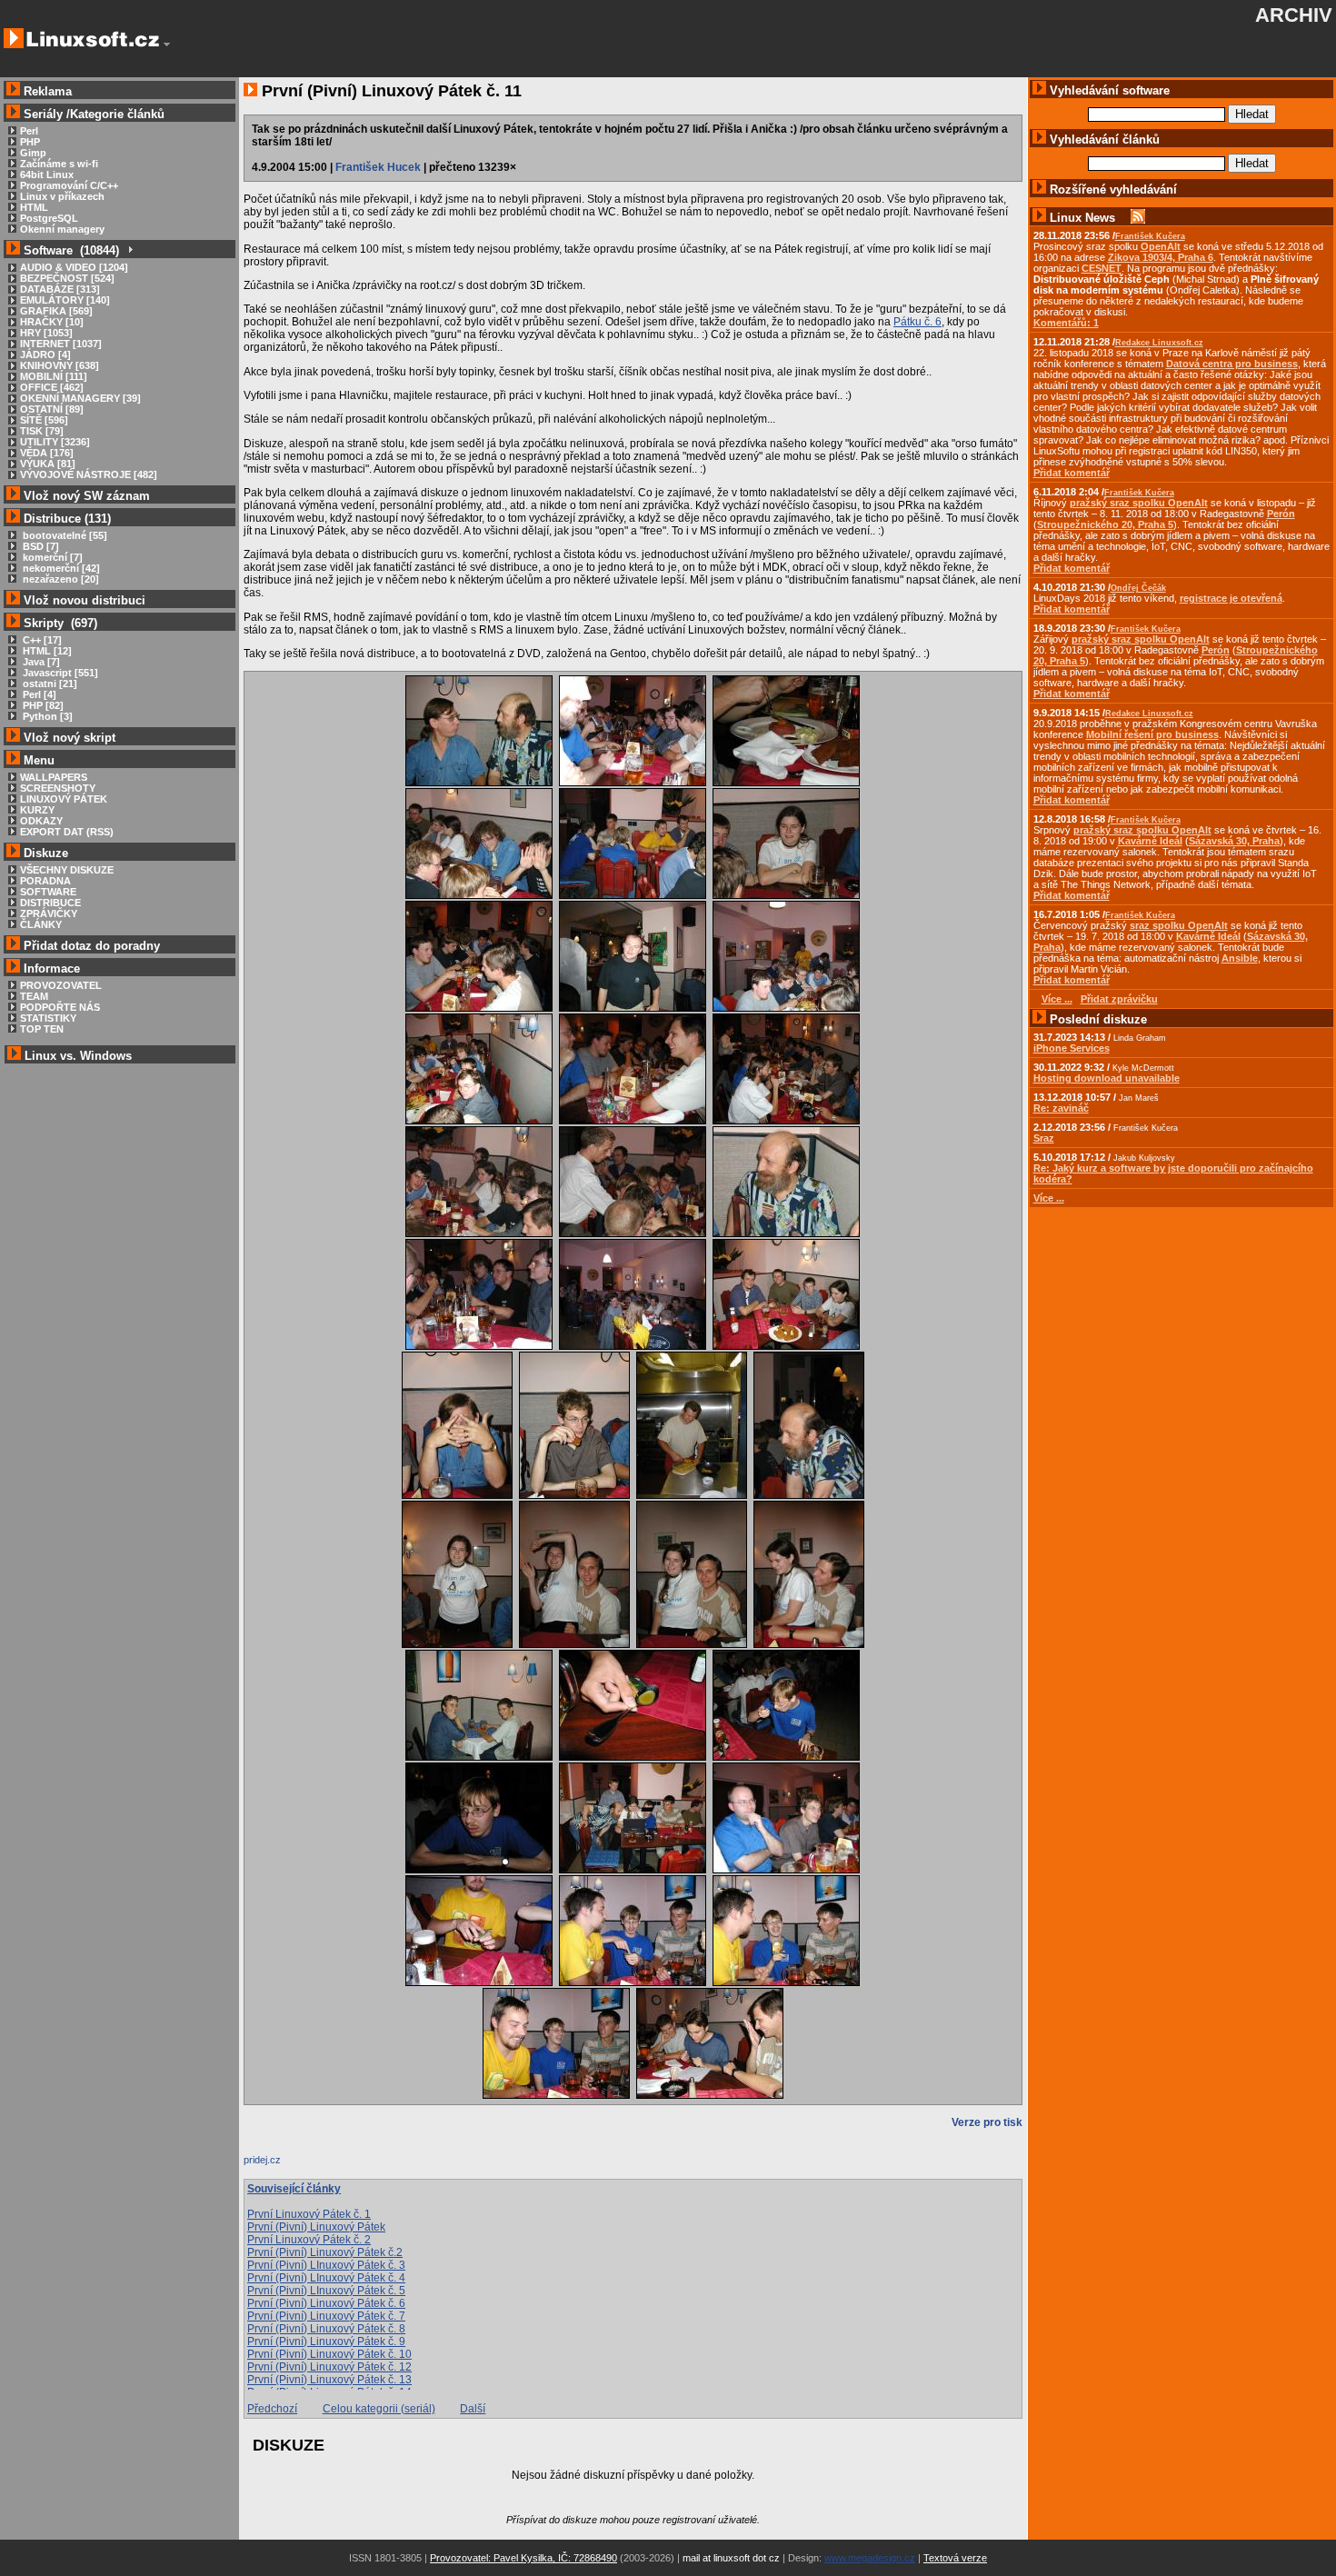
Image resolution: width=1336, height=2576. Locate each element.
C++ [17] (41, 640)
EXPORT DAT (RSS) (67, 832)
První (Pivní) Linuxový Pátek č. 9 (326, 2341)
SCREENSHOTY (58, 788)
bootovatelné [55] (64, 535)
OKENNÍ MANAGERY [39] (80, 398)
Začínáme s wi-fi (59, 164)
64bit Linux (47, 175)
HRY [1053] (46, 333)
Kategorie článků (117, 114)
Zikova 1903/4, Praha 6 (1161, 257)
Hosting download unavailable (1107, 1078)
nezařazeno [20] (60, 579)
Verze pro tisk (987, 2122)
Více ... (1049, 1198)
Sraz (1044, 1138)
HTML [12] (46, 651)
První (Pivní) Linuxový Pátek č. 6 (326, 2303)
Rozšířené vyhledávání (1113, 190)
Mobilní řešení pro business (1152, 734)
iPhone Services (1072, 1048)
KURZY (37, 810)
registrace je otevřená (1231, 598)
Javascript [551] (59, 673)
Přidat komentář (1072, 473)
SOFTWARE (48, 892)
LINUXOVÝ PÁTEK (64, 799)
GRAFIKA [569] (56, 311)
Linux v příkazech (62, 196)
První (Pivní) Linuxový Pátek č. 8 (326, 2329)
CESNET (1102, 268)
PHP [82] (42, 705)
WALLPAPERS (54, 777)
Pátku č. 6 (917, 322)
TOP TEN (42, 1029)
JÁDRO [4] (45, 354)
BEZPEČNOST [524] (67, 278)
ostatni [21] (49, 684)
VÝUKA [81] (48, 464)
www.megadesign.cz (870, 2558)
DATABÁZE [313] (60, 289)
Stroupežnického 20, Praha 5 (1105, 524)
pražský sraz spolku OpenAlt (1139, 503)
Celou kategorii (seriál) (379, 2409)
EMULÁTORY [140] (65, 300)
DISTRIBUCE (50, 903)
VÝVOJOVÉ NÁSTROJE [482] (89, 474)
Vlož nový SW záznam (87, 496)
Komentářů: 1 (1066, 323)
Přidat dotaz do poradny (90, 946)
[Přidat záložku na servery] (280, 2164)
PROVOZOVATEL (61, 985)
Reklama (48, 91)
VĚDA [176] (47, 453)
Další (473, 2409)
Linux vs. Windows (78, 1056)
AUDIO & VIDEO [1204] (74, 267)
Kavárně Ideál (1150, 841)
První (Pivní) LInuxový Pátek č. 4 (326, 2278)
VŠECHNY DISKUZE (67, 870)
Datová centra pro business (1232, 364)
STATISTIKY (48, 1018)
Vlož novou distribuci (85, 600)
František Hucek (378, 167)
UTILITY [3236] (55, 442)
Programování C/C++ (69, 185)
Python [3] (46, 716)
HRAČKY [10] (52, 322)
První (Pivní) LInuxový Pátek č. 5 (326, 2291)
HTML (34, 207)
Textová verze (955, 2558)
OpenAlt (1161, 246)
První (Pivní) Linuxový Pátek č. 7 (326, 2316)
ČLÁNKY (41, 924)
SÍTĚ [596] (44, 420)
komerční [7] (51, 557)
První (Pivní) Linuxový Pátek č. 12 (329, 2367)
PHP (30, 142)
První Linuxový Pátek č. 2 (309, 2240)
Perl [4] (38, 694)
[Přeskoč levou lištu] (167, 45)
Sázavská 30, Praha (1234, 841)
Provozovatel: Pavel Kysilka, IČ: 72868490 (523, 2558)
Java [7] (40, 662)
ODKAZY (41, 821)
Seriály (43, 114)
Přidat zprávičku (1119, 999)
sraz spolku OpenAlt (1179, 925)
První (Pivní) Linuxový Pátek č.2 (325, 2252)
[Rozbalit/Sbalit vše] (130, 250)
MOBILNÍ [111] (54, 376)
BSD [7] (40, 546)
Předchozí (272, 2409)
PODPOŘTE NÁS (60, 1007)
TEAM (34, 996)
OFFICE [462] (52, 387)
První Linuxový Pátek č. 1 (309, 2214)
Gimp (33, 153)
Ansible (1240, 958)
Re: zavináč (1061, 1108)
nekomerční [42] (60, 568)
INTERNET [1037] (61, 344)
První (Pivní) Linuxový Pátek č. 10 (329, 2354)
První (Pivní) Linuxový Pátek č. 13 (329, 2380)
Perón (1281, 514)
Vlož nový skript (70, 738)
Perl (29, 131)
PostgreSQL (49, 218)
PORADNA (45, 881)
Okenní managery (62, 229)
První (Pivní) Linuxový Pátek (316, 2227)
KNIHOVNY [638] (60, 365)
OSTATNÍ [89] (52, 409)
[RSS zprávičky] (1138, 218)
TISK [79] (42, 431)
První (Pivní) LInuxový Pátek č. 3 (326, 2265)
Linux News (1082, 218)
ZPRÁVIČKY (49, 914)
